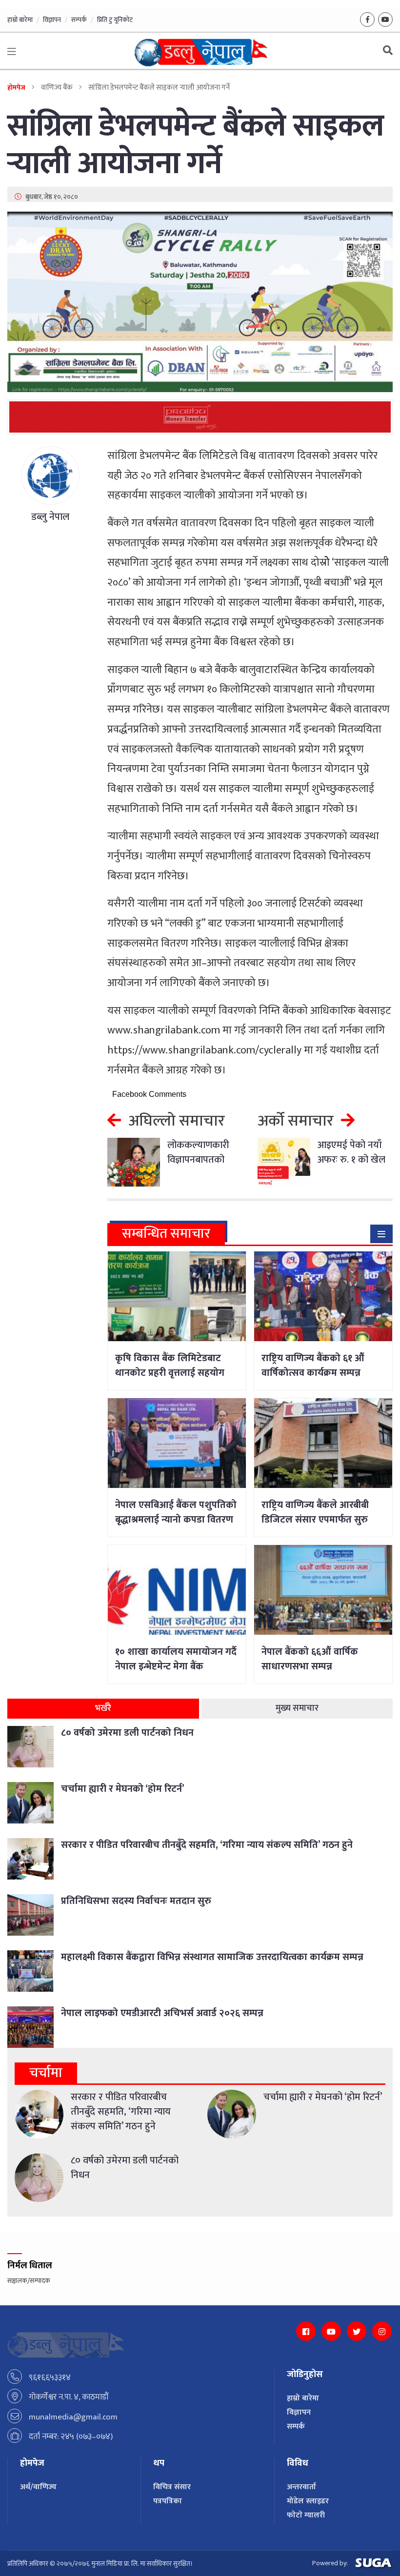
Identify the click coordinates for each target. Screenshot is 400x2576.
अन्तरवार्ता (301, 2487)
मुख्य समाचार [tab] (297, 1708)
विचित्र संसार (172, 2487)
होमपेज (16, 88)
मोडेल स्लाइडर (308, 2501)
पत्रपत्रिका (168, 2501)
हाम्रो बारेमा (20, 20)
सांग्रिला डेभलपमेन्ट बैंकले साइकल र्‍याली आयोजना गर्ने (196, 145)
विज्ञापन (52, 20)
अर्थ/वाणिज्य (38, 2487)
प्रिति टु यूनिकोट (115, 20)
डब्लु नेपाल (50, 517)
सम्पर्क (79, 20)
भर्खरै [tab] (103, 1708)
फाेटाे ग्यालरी (306, 2515)
